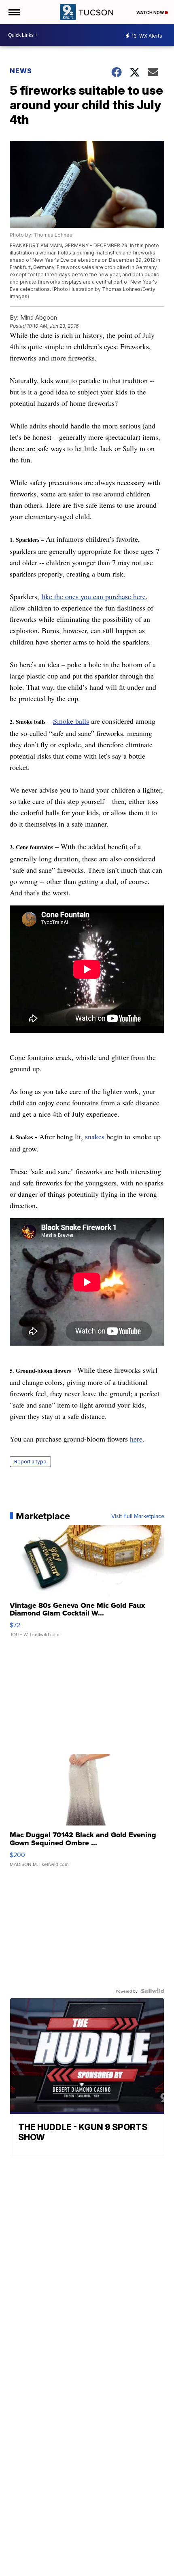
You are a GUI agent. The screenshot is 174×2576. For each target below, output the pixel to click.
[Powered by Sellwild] (153, 1991)
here (136, 1439)
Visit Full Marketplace (138, 1516)
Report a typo (30, 1462)
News (21, 71)
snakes (95, 1136)
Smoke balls (71, 721)
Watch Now (151, 13)
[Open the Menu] (14, 12)
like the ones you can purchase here (93, 596)
